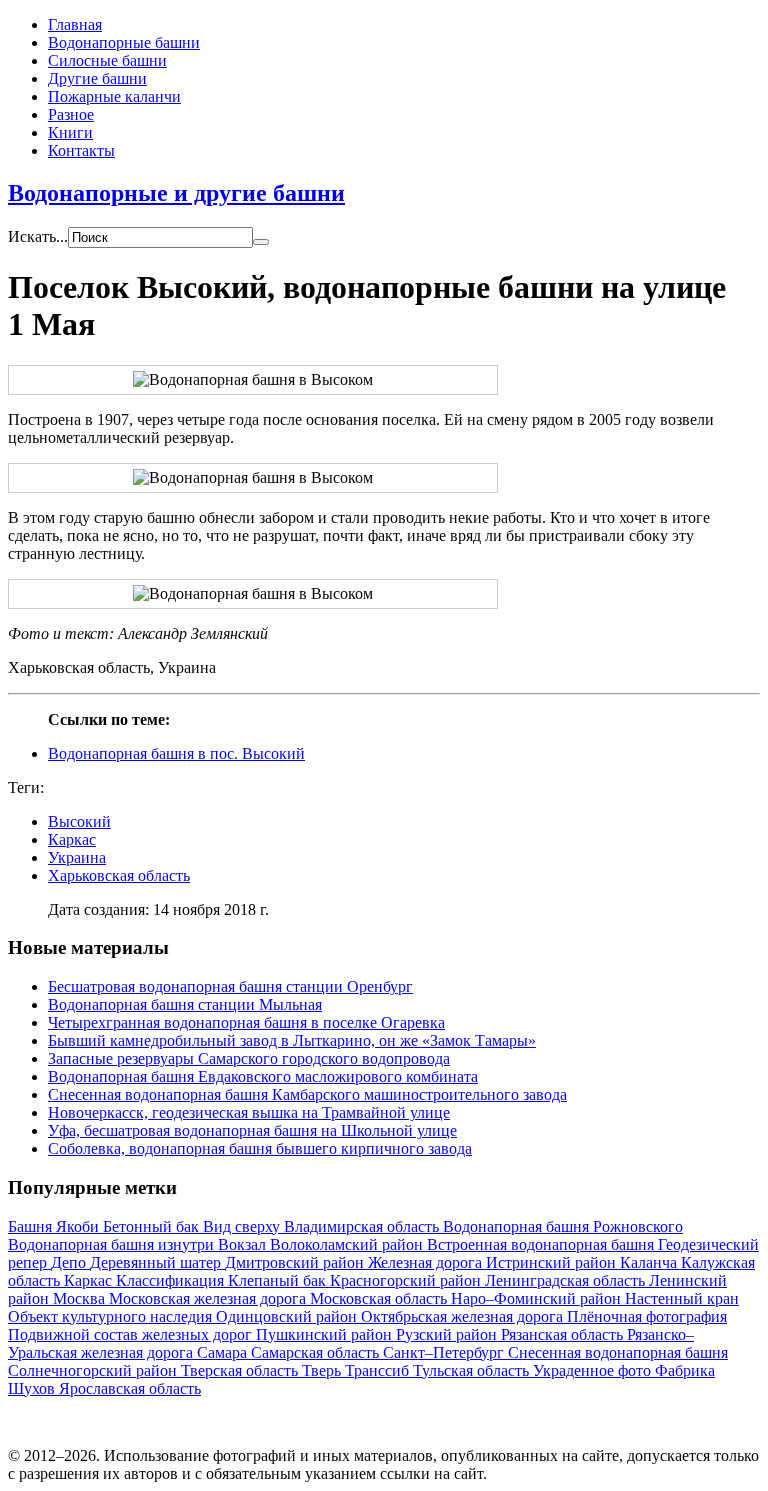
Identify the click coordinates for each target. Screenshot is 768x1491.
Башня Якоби (55, 1226)
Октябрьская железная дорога (464, 1316)
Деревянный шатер (157, 1262)
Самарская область (317, 1352)
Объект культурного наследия (112, 1316)
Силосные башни (107, 60)
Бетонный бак (153, 1226)
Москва (81, 1298)
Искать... (38, 236)
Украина (77, 857)
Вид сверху (243, 1226)
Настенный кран (682, 1298)
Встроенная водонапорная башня (542, 1244)
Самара (224, 1352)
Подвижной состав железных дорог (132, 1334)
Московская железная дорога (209, 1298)
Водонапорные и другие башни (176, 193)
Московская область (380, 1298)
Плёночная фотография (647, 1316)
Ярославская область (130, 1388)
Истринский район (553, 1262)
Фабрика (685, 1370)
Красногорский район (407, 1280)
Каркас (72, 839)
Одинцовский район (288, 1316)
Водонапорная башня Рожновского (563, 1226)
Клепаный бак (279, 1280)
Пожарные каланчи (114, 96)
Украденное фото (594, 1370)
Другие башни (97, 78)
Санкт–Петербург (445, 1352)
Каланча (650, 1262)
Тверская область (241, 1370)
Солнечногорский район (94, 1370)
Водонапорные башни (124, 42)
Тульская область (473, 1370)
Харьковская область (119, 875)
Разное (71, 114)
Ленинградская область (567, 1280)
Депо (70, 1262)
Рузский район (448, 1334)
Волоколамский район (348, 1244)
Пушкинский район (326, 1334)
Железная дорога (427, 1262)
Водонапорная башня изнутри (113, 1244)
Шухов (33, 1388)
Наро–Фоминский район (538, 1298)
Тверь (323, 1370)
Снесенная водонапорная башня (618, 1352)
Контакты (81, 150)
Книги (70, 132)
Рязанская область (564, 1334)
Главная (75, 24)
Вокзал (244, 1244)
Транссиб (379, 1370)
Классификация (172, 1280)
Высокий (79, 821)
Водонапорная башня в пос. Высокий (176, 753)
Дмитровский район (296, 1262)
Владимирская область (363, 1226)
